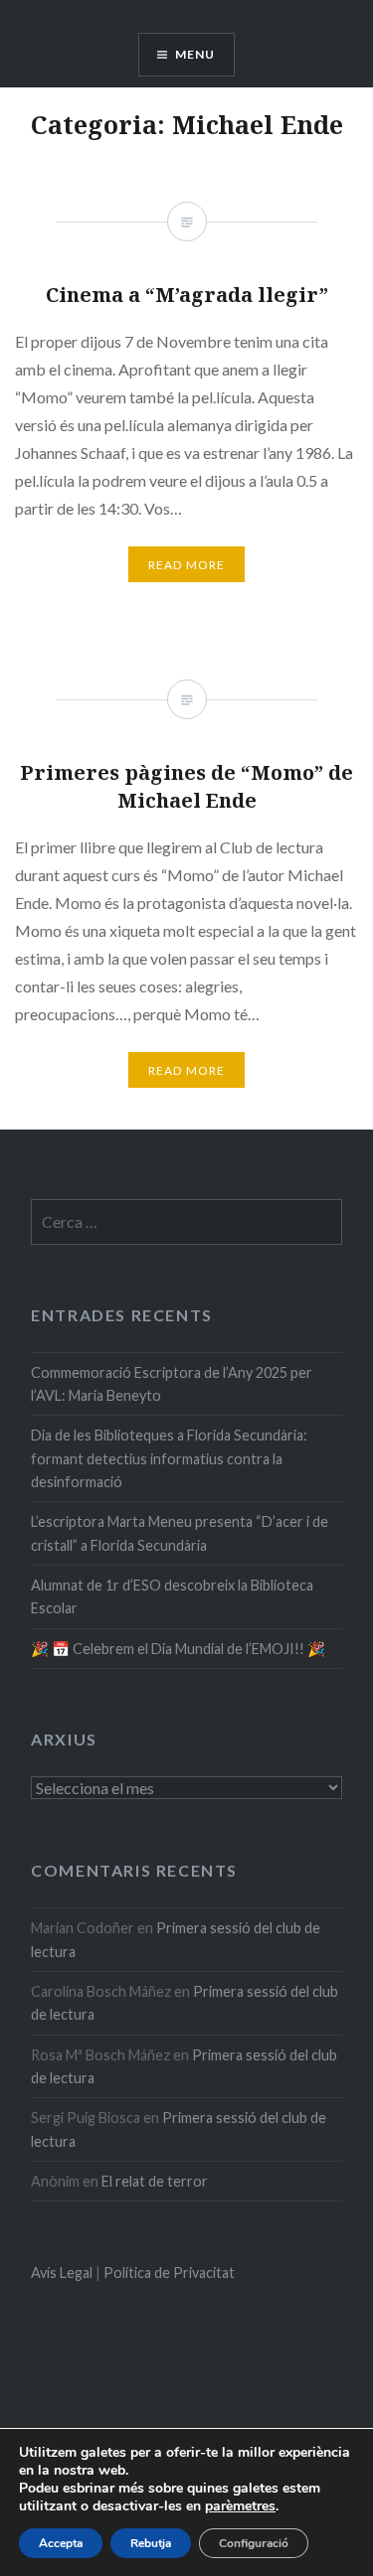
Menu (195, 54)
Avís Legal (62, 2273)
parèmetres (240, 2506)
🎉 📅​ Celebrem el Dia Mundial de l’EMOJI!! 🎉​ (178, 1649)
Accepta (61, 2543)
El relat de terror (155, 2181)
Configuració (254, 2543)
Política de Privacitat (169, 2273)
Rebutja (151, 2543)
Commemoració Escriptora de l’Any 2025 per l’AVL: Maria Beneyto (172, 1384)
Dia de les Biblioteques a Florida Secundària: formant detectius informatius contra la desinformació (169, 1458)
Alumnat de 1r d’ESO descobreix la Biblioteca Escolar (172, 1596)
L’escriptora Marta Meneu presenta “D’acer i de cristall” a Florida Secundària (180, 1533)
